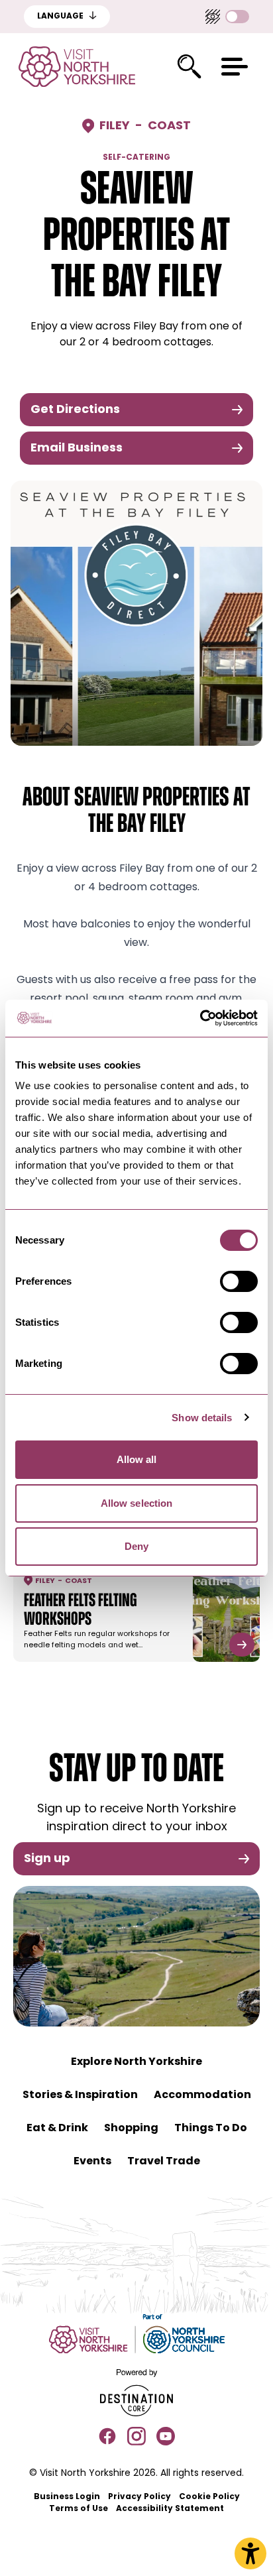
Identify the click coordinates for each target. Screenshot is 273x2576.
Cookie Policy (209, 2497)
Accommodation (202, 2095)
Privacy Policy (139, 2497)
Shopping (131, 2129)
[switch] (239, 1281)
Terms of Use (79, 2509)
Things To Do (211, 2129)
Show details (202, 1418)
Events (92, 2162)
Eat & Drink (57, 2129)
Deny (136, 1546)
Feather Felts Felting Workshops (81, 1611)
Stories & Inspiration (80, 2095)
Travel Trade (164, 2162)
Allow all (137, 1459)
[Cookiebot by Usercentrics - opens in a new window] (200, 1018)
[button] (235, 67)
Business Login (67, 2497)
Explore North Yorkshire (136, 2062)
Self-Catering (136, 158)
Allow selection (137, 1503)
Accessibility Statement (170, 2509)
